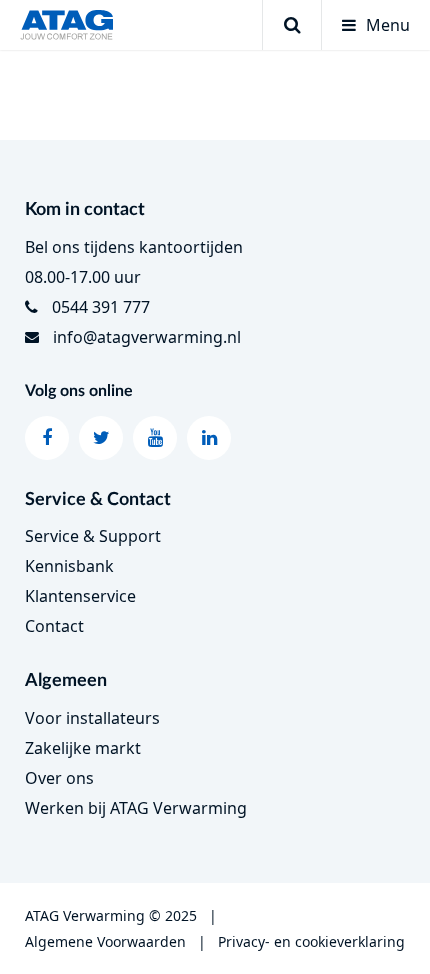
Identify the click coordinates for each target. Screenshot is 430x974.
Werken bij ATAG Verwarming (136, 808)
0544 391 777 (101, 307)
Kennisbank (69, 566)
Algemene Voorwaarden (105, 941)
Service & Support (93, 536)
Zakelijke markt (83, 748)
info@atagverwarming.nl (147, 337)
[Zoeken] (291, 25)
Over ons (59, 778)
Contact (54, 626)
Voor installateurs (92, 718)
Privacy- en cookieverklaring (311, 941)
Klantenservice (80, 596)
